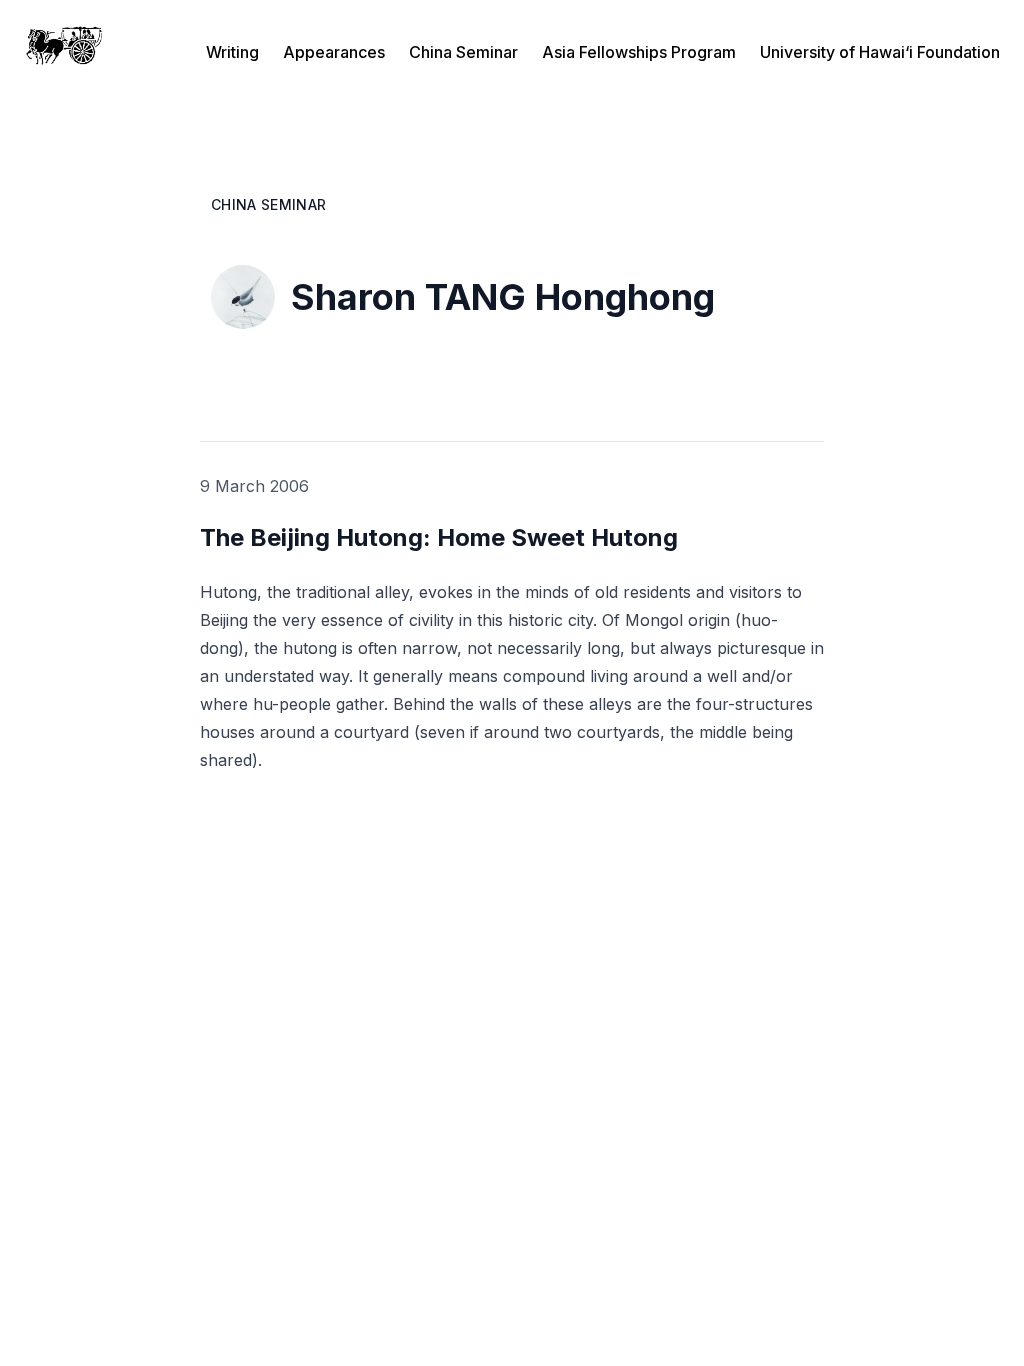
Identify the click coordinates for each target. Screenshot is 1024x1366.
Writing (232, 52)
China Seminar (463, 52)
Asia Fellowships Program (639, 52)
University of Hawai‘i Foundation (880, 52)
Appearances (334, 52)
